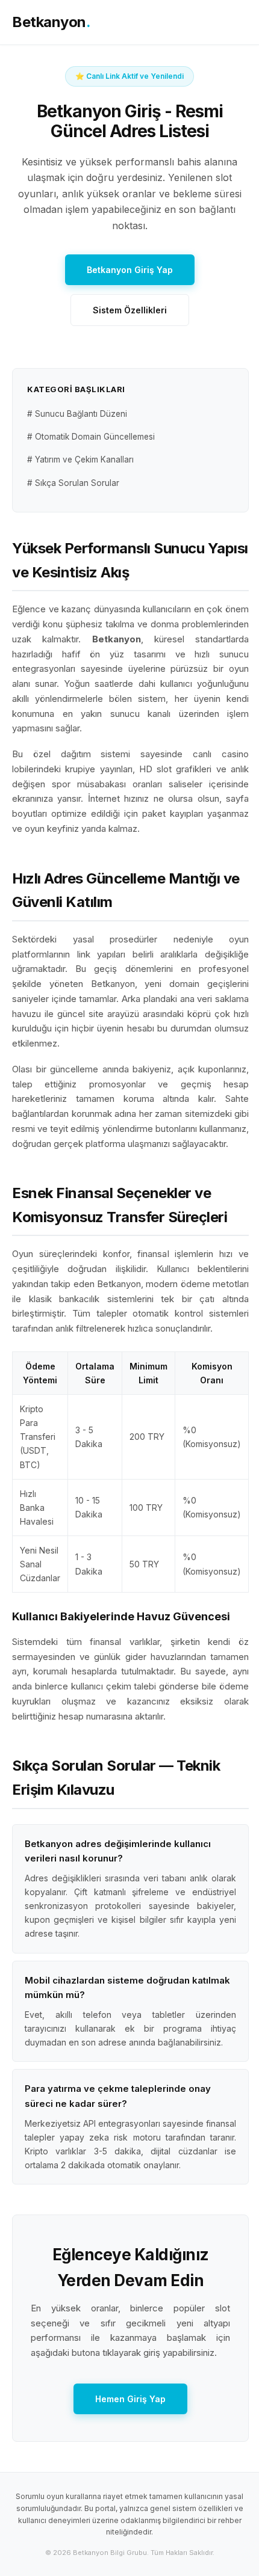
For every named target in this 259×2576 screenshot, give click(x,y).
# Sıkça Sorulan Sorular (73, 483)
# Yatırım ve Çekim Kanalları (80, 460)
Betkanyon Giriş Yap (130, 270)
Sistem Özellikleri (130, 310)
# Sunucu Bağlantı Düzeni (77, 414)
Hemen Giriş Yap (130, 2399)
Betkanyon (51, 22)
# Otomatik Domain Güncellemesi (91, 437)
